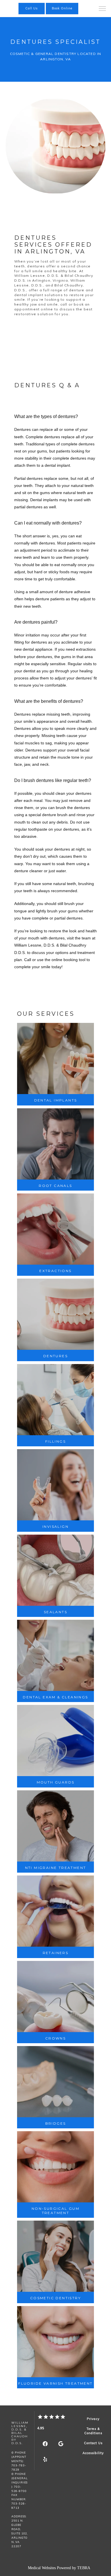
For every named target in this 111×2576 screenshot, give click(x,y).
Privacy (93, 2419)
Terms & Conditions (93, 2431)
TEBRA (84, 2568)
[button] (102, 9)
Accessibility (93, 2453)
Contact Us (93, 2443)
